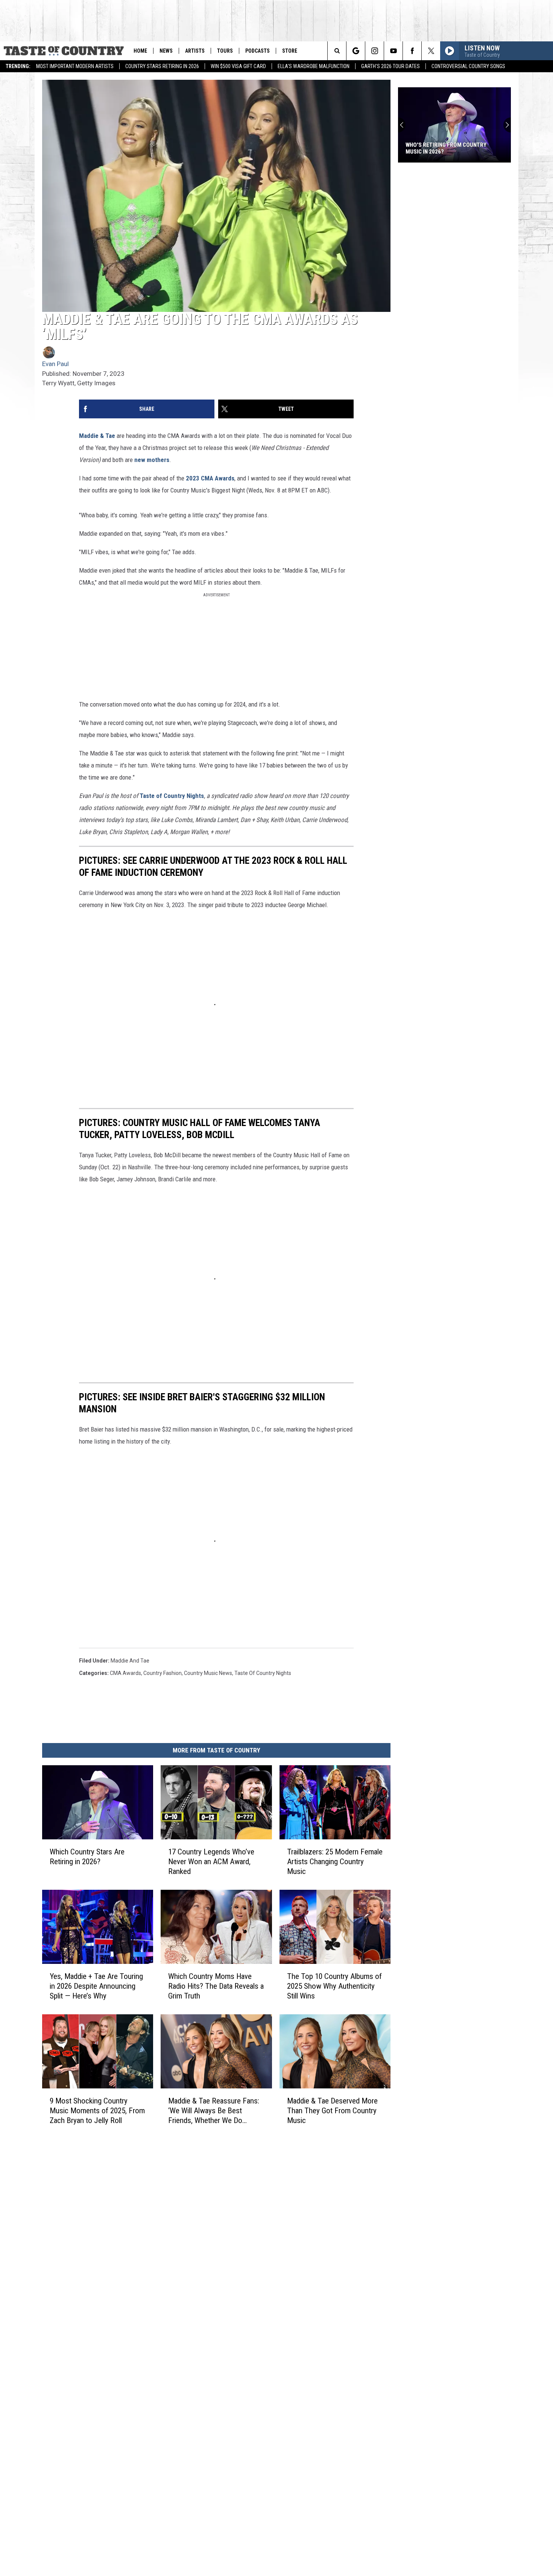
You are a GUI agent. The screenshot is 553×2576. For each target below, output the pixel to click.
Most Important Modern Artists (75, 66)
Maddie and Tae (130, 1661)
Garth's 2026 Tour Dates (390, 66)
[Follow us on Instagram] (374, 51)
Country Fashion (163, 1673)
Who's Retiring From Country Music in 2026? (446, 148)
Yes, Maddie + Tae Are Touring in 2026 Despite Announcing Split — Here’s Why (96, 1986)
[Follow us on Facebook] (412, 51)
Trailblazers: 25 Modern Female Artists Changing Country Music (335, 1862)
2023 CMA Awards (209, 478)
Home (140, 51)
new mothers (152, 460)
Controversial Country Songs (468, 66)
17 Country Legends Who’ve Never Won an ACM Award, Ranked (211, 1862)
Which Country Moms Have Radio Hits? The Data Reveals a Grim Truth (216, 1986)
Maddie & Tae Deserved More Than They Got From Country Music (332, 2111)
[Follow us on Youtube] (393, 51)
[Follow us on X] (431, 51)
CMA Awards (125, 1673)
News (166, 51)
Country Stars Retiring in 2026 (162, 66)
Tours (225, 51)
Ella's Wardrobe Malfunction (314, 66)
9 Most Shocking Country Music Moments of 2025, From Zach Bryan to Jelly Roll (97, 2111)
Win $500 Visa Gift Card (238, 66)
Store (290, 51)
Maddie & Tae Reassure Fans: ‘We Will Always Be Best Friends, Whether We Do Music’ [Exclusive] (214, 2111)
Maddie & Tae (97, 436)
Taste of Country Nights (172, 796)
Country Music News (208, 1673)
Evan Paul (55, 364)
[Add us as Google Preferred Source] (356, 51)
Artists (195, 51)
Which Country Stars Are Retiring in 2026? (87, 1857)
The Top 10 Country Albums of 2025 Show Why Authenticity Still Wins (334, 1986)
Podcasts (258, 51)
